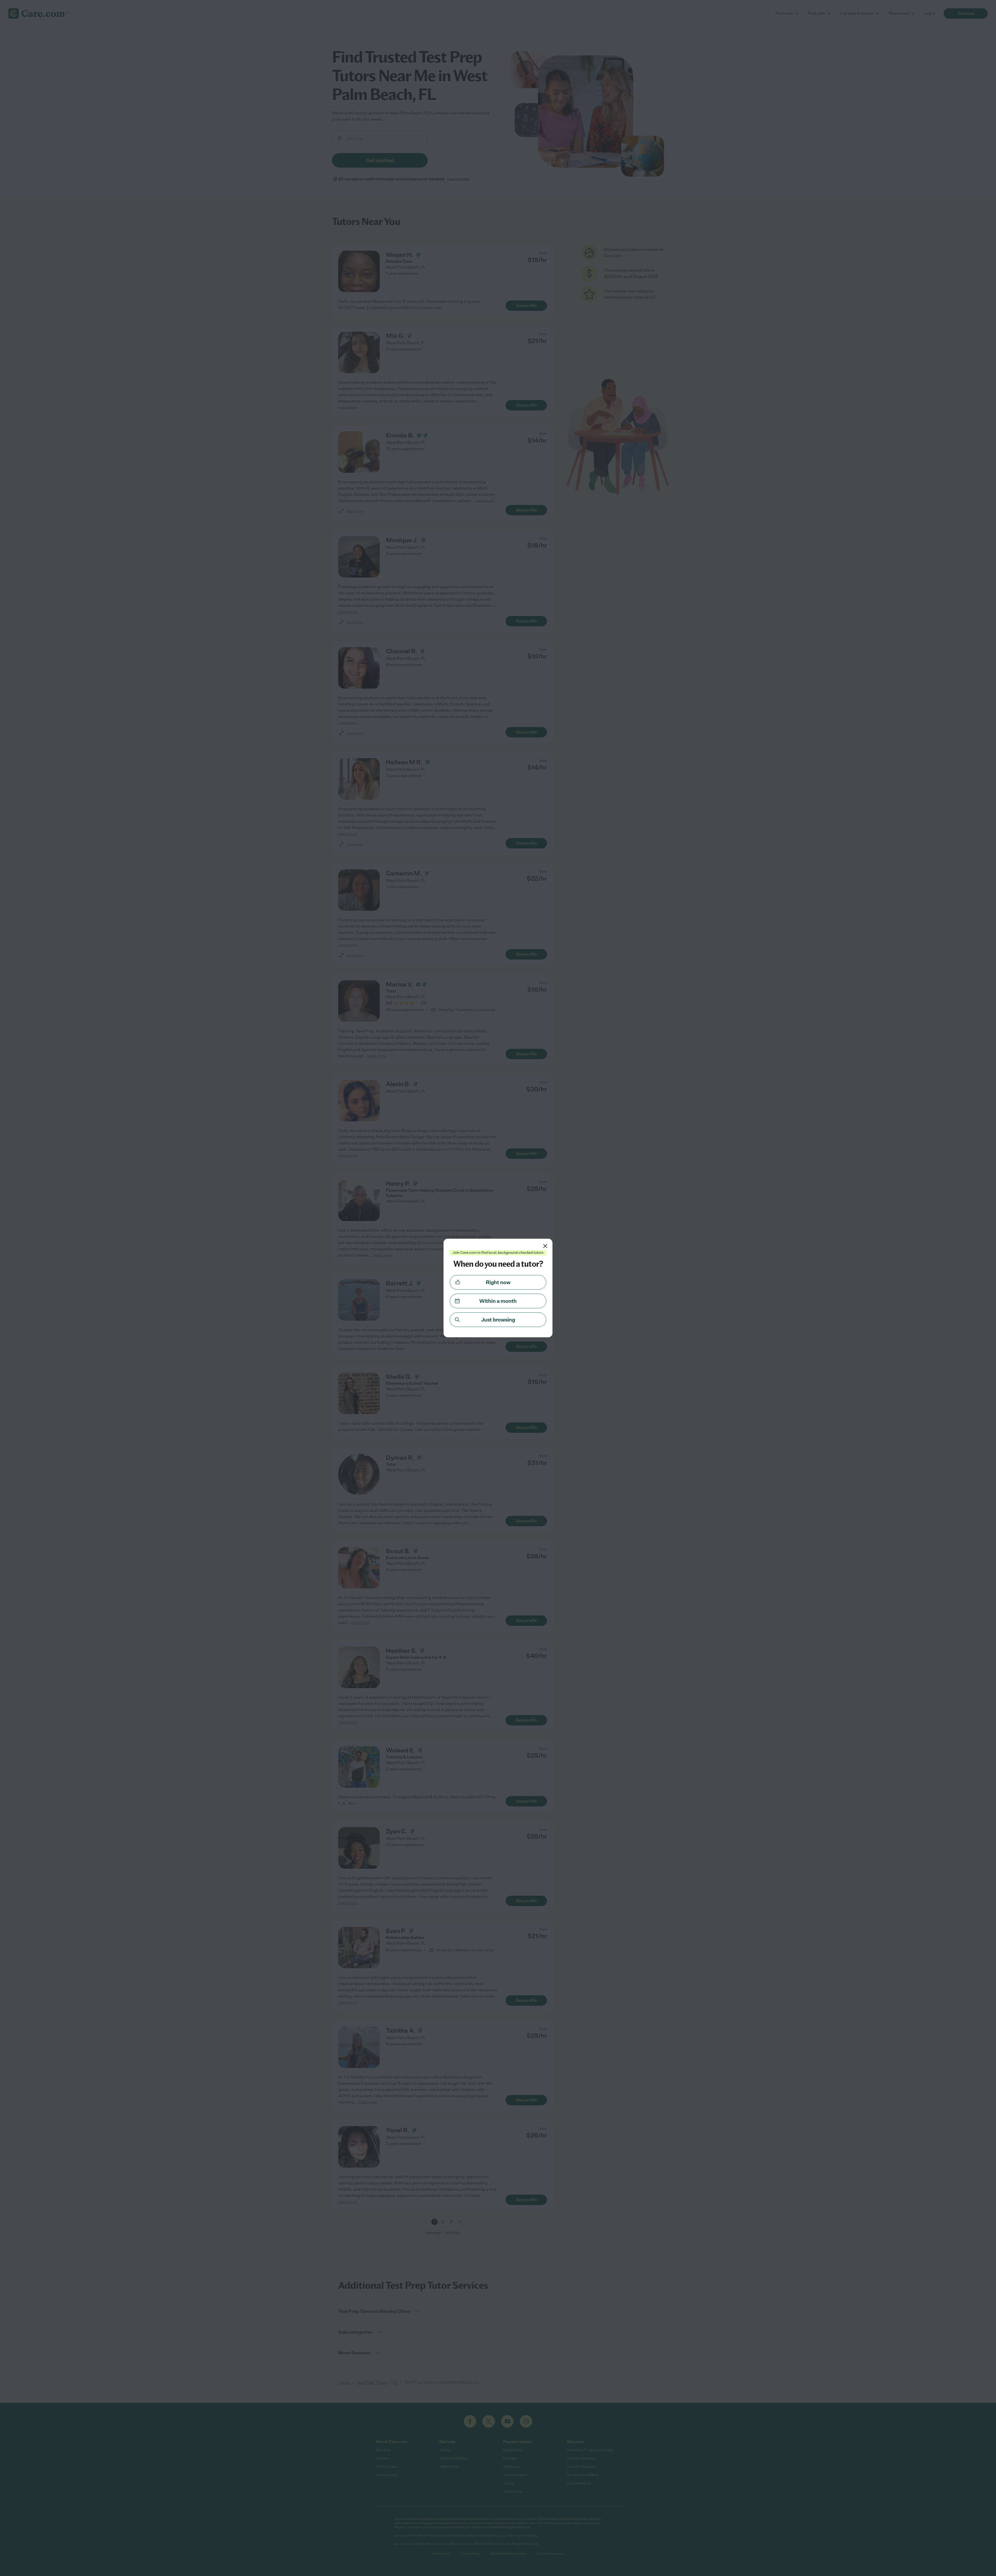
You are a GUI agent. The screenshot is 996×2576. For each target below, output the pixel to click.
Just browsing (498, 1320)
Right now (498, 1282)
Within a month (498, 1301)
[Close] (545, 1246)
